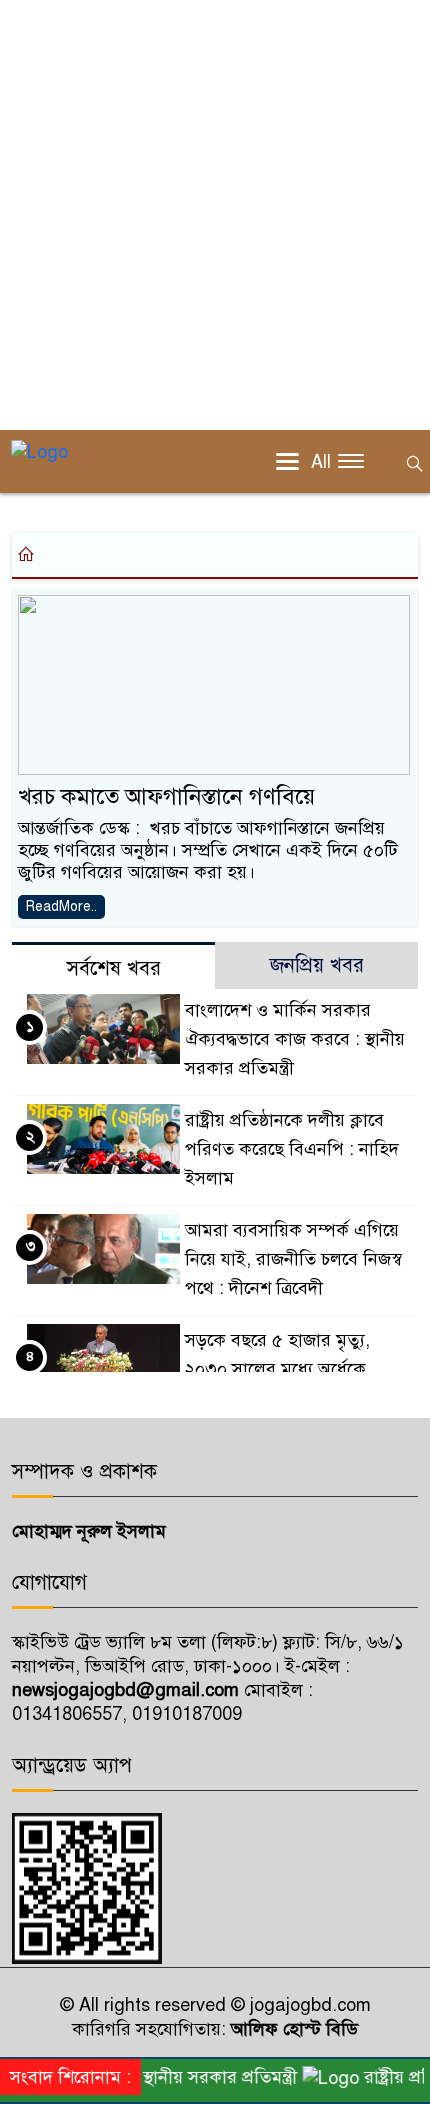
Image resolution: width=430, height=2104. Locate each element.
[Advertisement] (215, 215)
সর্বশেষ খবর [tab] (114, 968)
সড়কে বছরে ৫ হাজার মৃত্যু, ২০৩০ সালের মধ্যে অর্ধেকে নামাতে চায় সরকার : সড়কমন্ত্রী (289, 1369)
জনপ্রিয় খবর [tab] (317, 965)
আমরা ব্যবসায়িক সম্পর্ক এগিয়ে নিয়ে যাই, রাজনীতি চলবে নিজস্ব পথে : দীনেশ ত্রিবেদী (293, 1259)
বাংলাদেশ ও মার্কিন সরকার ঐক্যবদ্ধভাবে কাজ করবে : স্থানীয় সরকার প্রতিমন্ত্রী (295, 1039)
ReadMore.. (61, 906)
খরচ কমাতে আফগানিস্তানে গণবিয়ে (166, 796)
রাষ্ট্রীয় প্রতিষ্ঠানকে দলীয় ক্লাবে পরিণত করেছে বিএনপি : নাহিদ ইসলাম (292, 1149)
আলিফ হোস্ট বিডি (292, 2029)
